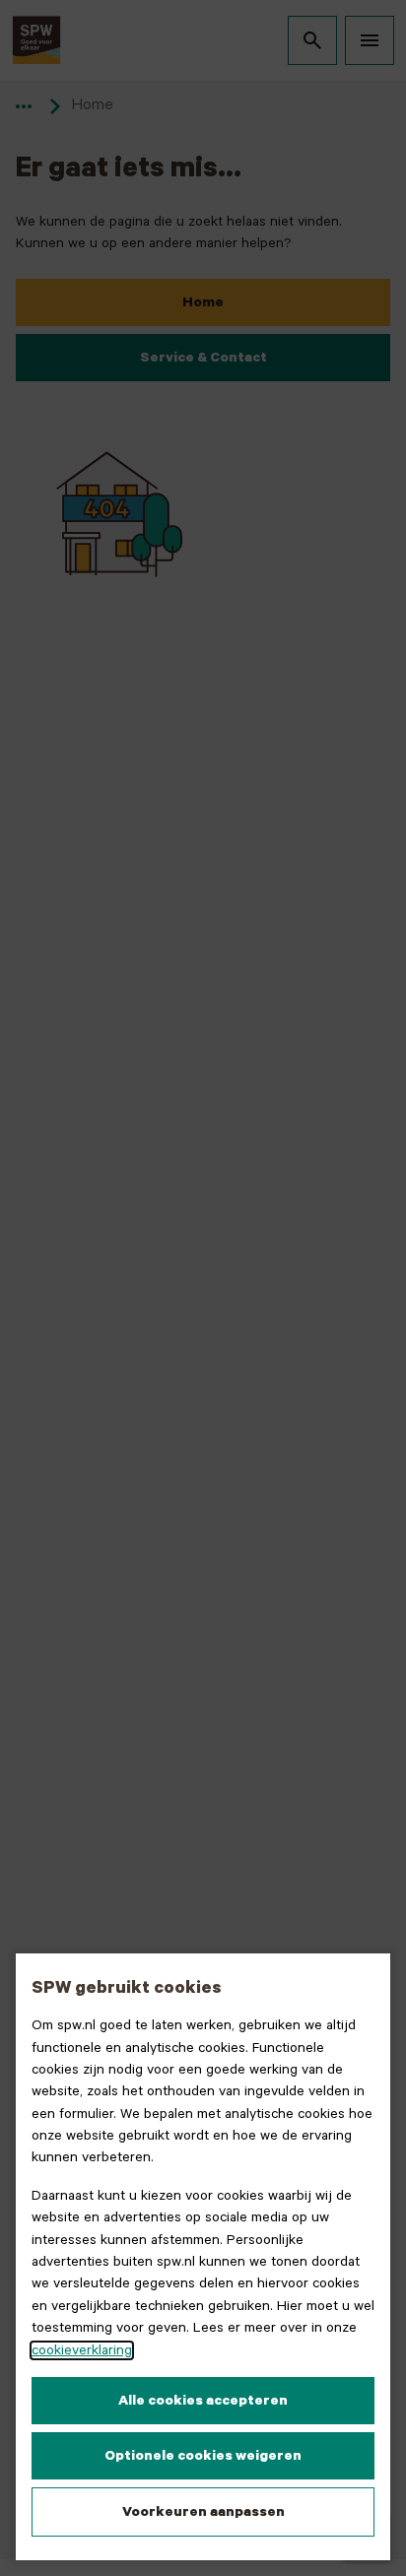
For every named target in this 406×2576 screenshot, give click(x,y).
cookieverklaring (82, 2350)
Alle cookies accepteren (203, 2401)
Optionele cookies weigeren (203, 2456)
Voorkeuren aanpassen (203, 2512)
